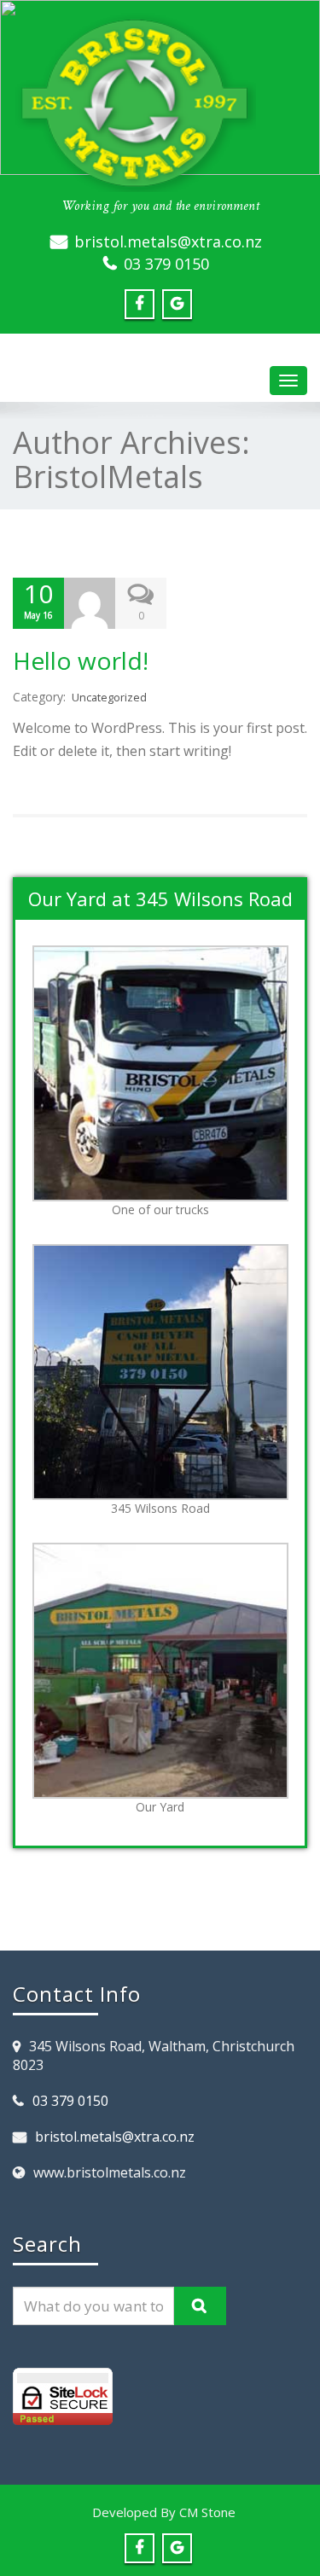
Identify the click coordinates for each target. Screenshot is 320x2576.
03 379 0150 (166, 264)
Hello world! (81, 660)
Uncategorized (109, 698)
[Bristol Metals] (160, 102)
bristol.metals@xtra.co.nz (168, 241)
